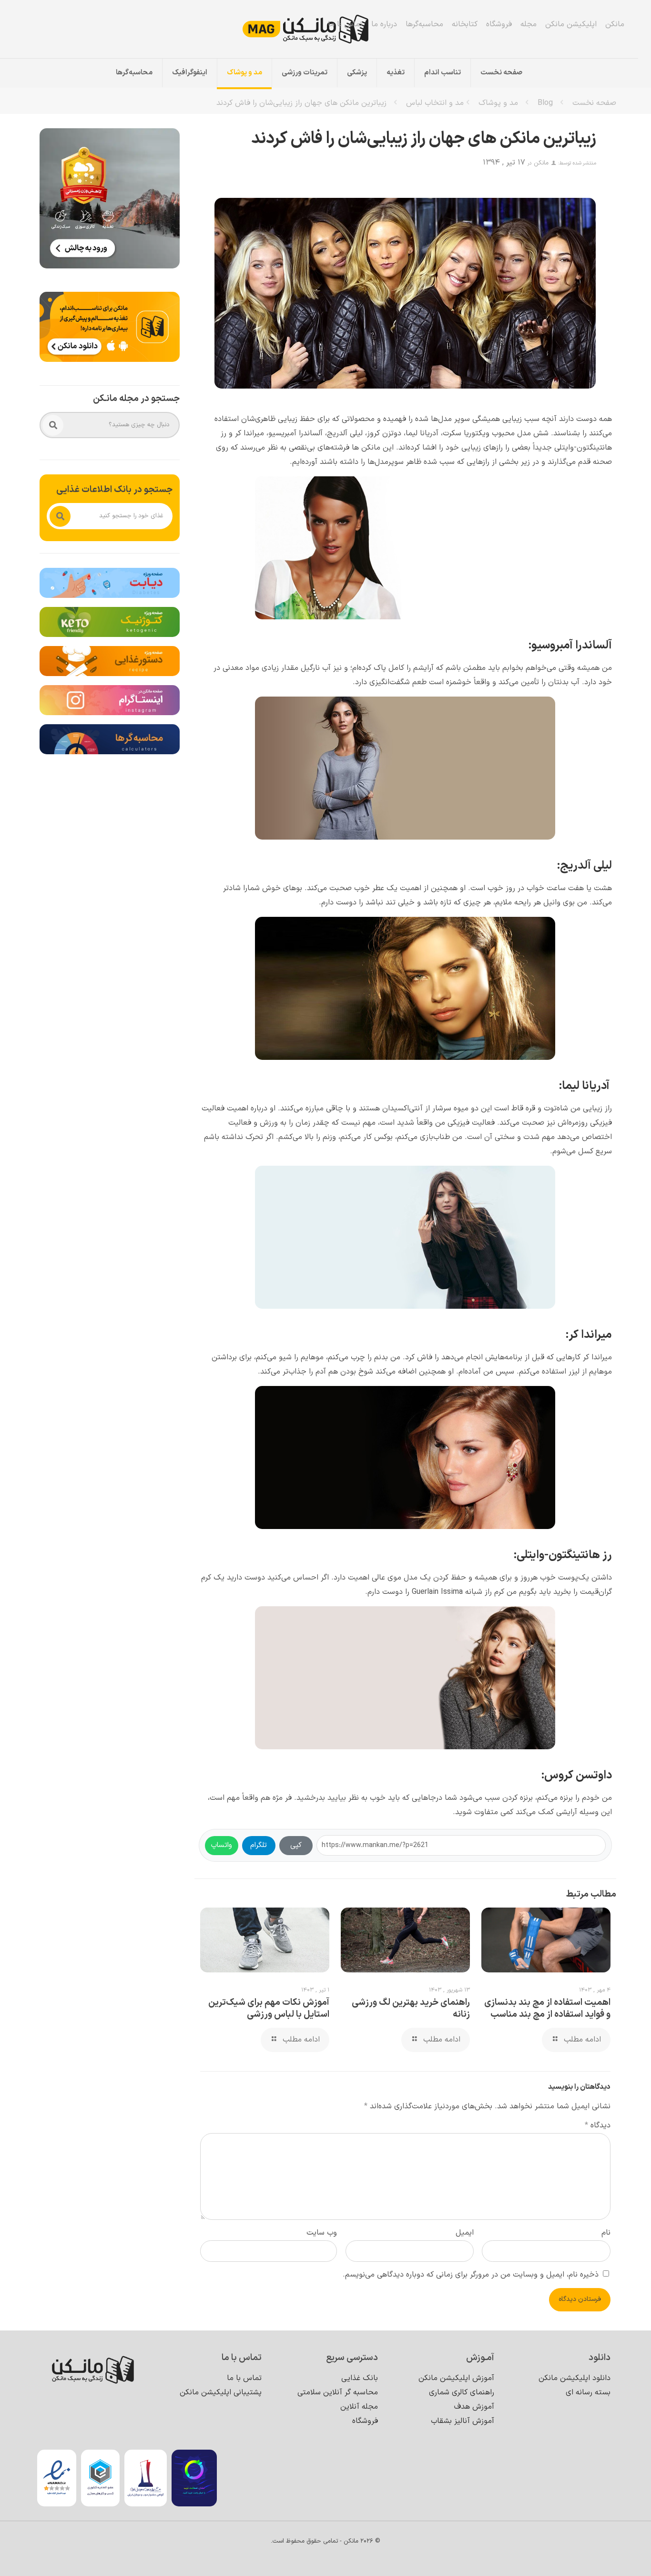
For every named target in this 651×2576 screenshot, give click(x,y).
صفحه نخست (594, 103)
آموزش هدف (474, 2407)
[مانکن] (319, 29)
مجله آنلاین (359, 2407)
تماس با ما (345, 24)
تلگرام (259, 1845)
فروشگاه (499, 24)
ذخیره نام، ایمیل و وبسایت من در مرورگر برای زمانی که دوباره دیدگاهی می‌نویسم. (471, 2275)
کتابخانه (465, 24)
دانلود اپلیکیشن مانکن (575, 2378)
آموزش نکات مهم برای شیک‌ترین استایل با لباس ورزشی (269, 2009)
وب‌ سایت (322, 2233)
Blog (545, 103)
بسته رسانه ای (588, 2392)
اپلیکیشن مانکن (571, 24)
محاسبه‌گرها (424, 24)
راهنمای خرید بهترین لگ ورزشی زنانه (411, 2009)
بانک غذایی (360, 2378)
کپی (296, 1845)
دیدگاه (598, 2125)
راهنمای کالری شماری (462, 2392)
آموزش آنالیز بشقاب (463, 2421)
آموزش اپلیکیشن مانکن (456, 2378)
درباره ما (384, 24)
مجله (529, 24)
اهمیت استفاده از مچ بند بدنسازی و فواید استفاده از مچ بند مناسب (547, 2009)
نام (606, 2233)
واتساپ (222, 1845)
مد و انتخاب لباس (435, 103)
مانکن (615, 24)
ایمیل (465, 2233)
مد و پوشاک (498, 103)
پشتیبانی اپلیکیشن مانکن (221, 2392)
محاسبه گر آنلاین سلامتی (338, 2392)
